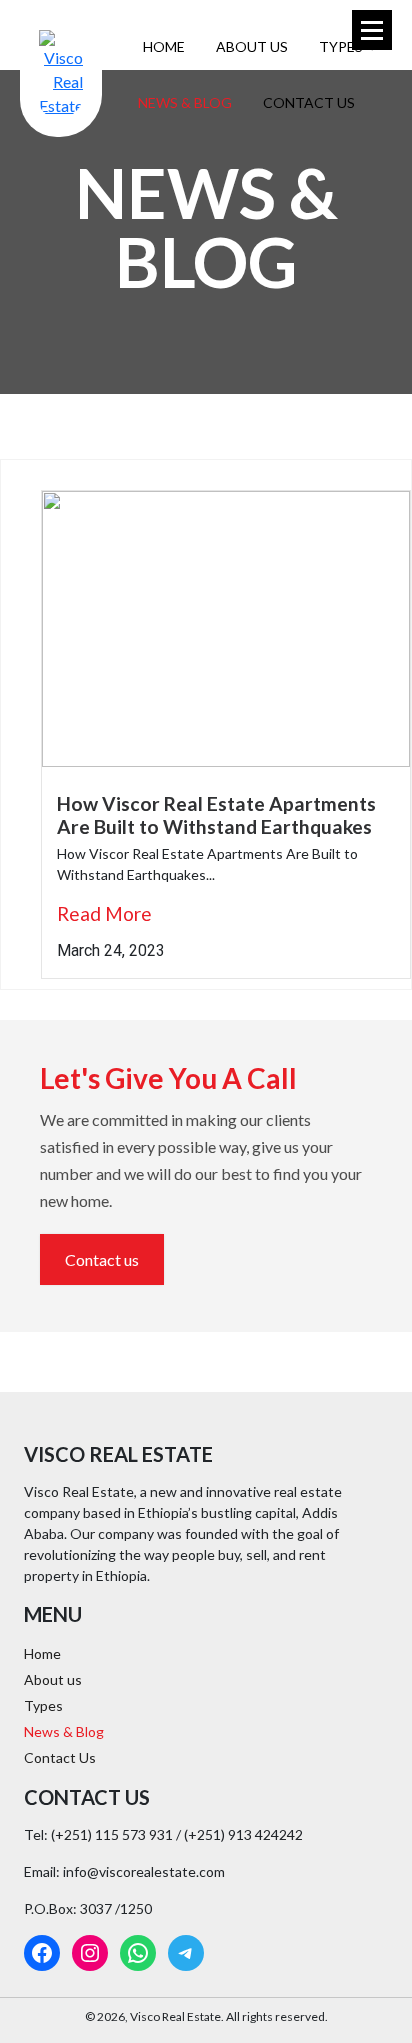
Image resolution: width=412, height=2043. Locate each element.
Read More (104, 913)
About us (252, 46)
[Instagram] (90, 1953)
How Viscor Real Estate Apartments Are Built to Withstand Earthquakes (216, 815)
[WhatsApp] (138, 1953)
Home (164, 46)
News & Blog (185, 102)
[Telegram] (186, 1953)
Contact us (102, 1259)
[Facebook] (42, 1953)
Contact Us (309, 102)
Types (342, 46)
